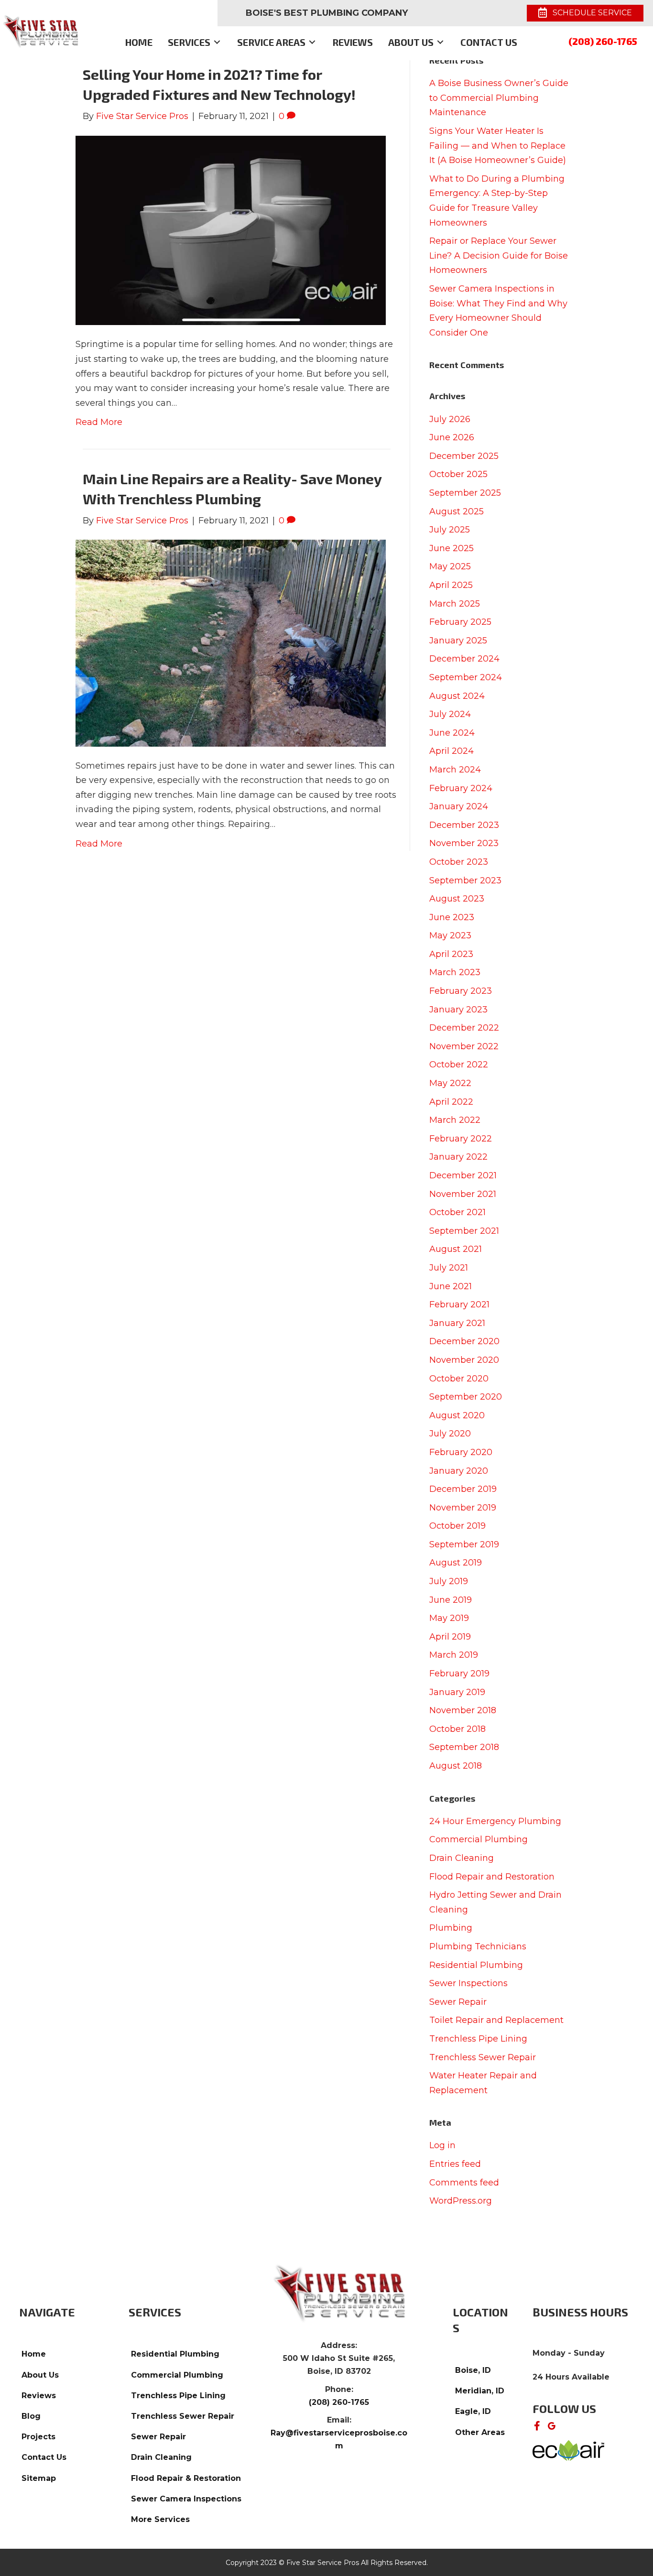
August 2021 (456, 1249)
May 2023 (450, 935)
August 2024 (457, 696)
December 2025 (464, 456)
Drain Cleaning (462, 1858)
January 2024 (459, 806)
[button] (537, 2426)
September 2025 (465, 493)
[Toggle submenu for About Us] (440, 42)
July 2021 (449, 1268)
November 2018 (463, 1710)
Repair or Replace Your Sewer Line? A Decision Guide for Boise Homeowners (499, 255)
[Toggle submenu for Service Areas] (312, 42)
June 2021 (451, 1286)
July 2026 (450, 419)
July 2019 (449, 1581)
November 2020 (464, 1360)
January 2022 (458, 1157)
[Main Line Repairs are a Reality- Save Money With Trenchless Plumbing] (231, 642)
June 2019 (451, 1600)
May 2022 (450, 1083)
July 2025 (450, 530)
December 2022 (464, 1028)
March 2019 (454, 1655)
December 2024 (464, 659)
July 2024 (450, 714)
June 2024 (452, 733)
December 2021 (463, 1175)
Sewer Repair (458, 2002)
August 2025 (457, 511)
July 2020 (450, 1434)
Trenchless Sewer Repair (483, 2057)
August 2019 (456, 1563)
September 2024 (466, 677)
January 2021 (457, 1323)
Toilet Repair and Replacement (496, 2020)
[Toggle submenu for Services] (217, 42)
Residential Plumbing (476, 1965)
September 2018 (464, 1747)
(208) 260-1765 (603, 41)
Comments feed (464, 2183)
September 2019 (464, 1544)
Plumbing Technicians (478, 1946)
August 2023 (457, 899)
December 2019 (463, 1489)
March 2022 (455, 1120)
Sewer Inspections (468, 1983)
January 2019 (457, 1692)
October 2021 (457, 1212)
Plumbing (451, 1928)
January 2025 (458, 641)
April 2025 (451, 585)
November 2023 (464, 843)
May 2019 (449, 1618)
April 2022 (451, 1102)
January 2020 (459, 1471)
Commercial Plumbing (479, 1839)
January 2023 (458, 1010)
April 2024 (452, 751)
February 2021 (459, 1304)
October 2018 (457, 1729)
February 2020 (461, 1452)
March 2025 (455, 604)
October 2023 (459, 862)
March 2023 (455, 972)
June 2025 (452, 548)
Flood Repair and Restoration (492, 1877)
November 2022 (464, 1046)
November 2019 (463, 1508)
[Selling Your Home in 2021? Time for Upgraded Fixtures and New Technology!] (231, 230)
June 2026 (452, 437)
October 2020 (459, 1379)
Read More (99, 422)
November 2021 (463, 1194)
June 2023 (452, 917)
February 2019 (459, 1674)
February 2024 (461, 788)
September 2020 (466, 1397)
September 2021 (464, 1231)
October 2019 (457, 1526)
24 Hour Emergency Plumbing (495, 1821)
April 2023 (451, 954)
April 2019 (450, 1637)
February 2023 (461, 991)
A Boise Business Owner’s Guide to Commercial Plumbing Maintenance (499, 98)
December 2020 (464, 1341)
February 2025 (460, 622)
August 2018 (456, 1766)
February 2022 (461, 1139)
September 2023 (465, 880)
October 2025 (458, 474)
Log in (442, 2145)
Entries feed (455, 2164)
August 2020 (457, 1415)
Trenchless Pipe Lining (478, 2039)
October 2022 (459, 1065)
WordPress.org (461, 2201)
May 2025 (450, 566)
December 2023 (464, 825)
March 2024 (455, 770)
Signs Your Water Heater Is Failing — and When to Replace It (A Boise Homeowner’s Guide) (498, 146)
